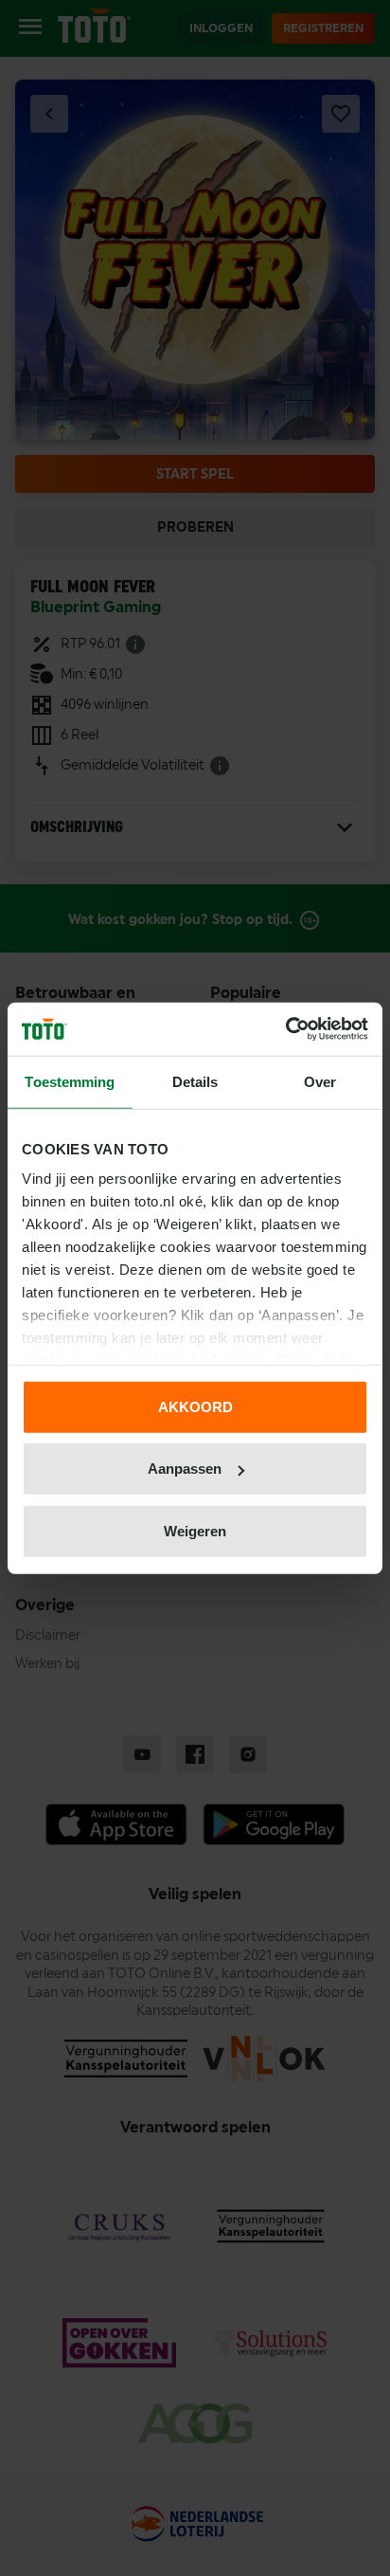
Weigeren (195, 1530)
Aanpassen (185, 1469)
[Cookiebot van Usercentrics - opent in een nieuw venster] (285, 1029)
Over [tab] (320, 1081)
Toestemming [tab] (70, 1081)
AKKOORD (195, 1406)
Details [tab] (195, 1081)
